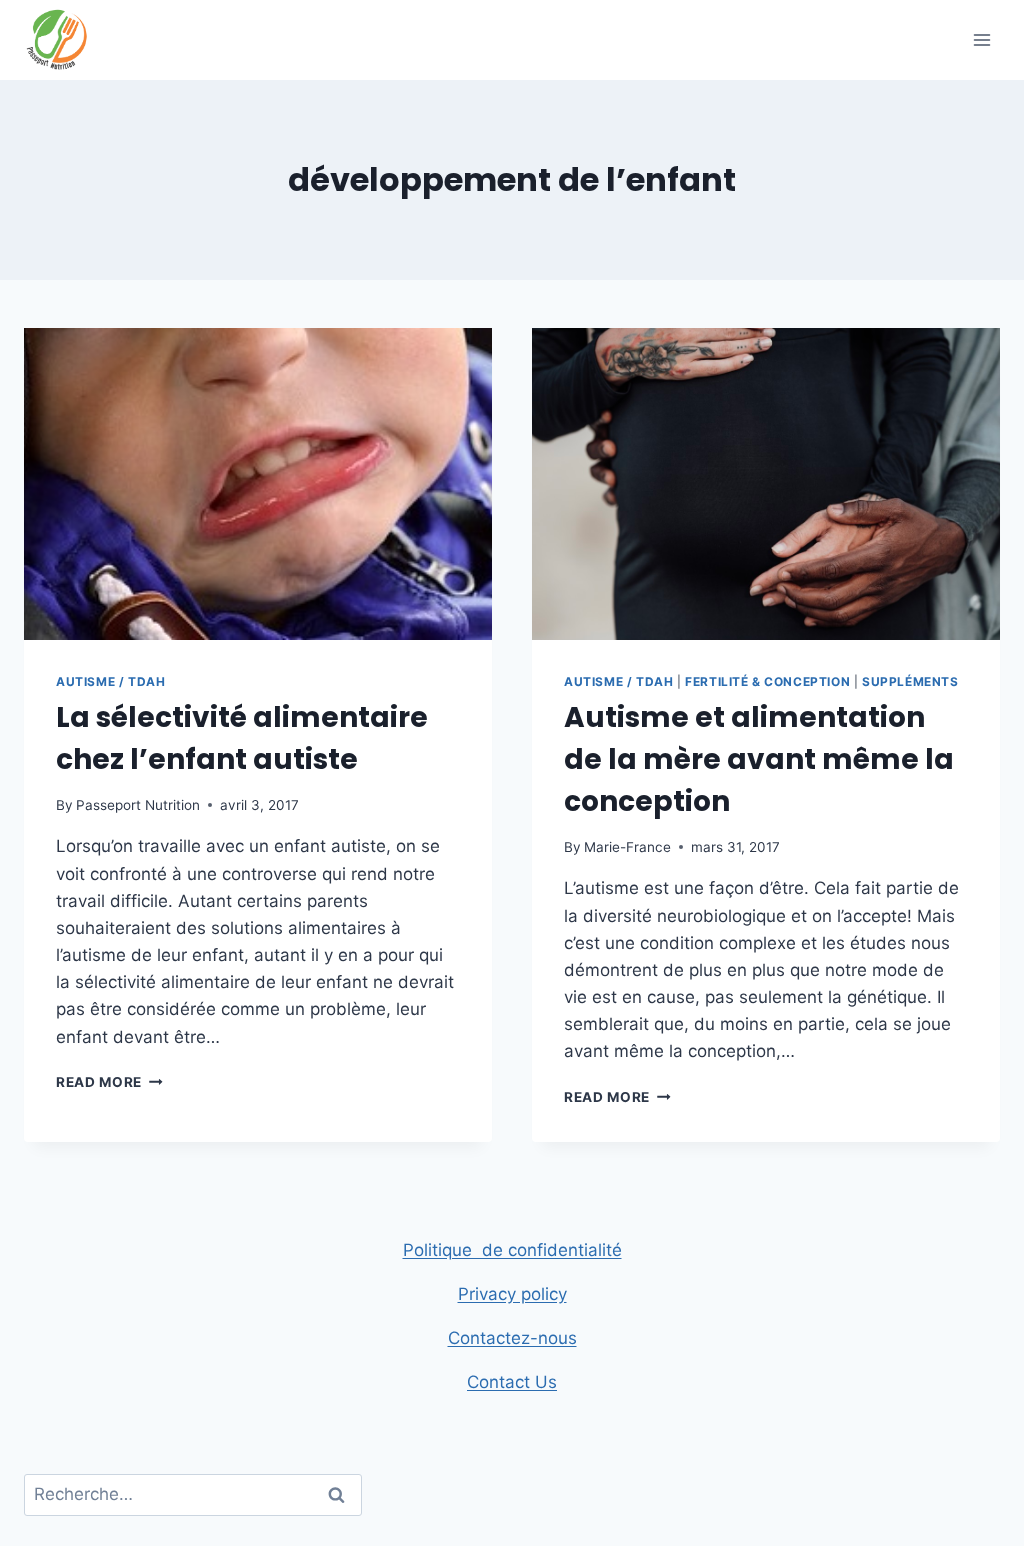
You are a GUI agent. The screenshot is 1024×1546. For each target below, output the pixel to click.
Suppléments (910, 681)
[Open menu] (981, 39)
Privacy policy (512, 1294)
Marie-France (627, 847)
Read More (109, 1082)
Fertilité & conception (767, 681)
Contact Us (512, 1382)
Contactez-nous (512, 1338)
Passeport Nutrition (138, 805)
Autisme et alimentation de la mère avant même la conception (759, 759)
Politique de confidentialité (512, 1250)
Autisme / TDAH (110, 681)
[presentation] (258, 484)
